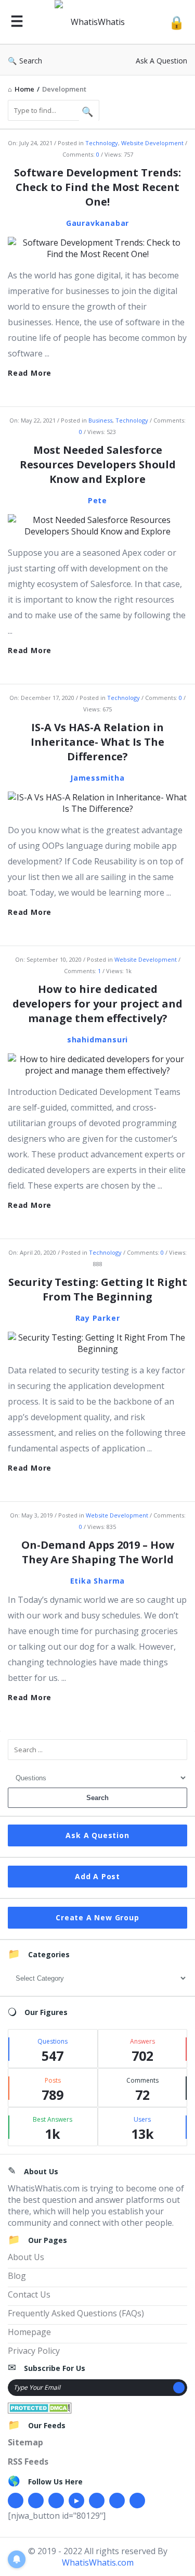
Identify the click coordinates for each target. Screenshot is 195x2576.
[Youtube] (76, 2501)
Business (100, 420)
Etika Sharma (98, 1581)
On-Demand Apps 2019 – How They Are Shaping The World (98, 1552)
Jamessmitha (97, 778)
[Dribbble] (56, 2501)
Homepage (29, 2332)
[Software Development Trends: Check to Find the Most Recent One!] (97, 247)
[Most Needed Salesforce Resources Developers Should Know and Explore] (97, 525)
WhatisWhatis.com (98, 2562)
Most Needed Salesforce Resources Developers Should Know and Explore (98, 464)
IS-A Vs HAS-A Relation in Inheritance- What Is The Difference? (97, 742)
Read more (30, 373)
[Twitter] (36, 2501)
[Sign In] (177, 22)
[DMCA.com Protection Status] (40, 2407)
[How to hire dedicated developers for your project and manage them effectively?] (97, 1064)
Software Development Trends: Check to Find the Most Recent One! (97, 187)
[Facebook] (16, 2501)
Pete (97, 500)
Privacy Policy (34, 2351)
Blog (17, 2276)
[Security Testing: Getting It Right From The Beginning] (97, 1342)
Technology (102, 143)
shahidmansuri (97, 1040)
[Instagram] (97, 2501)
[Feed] (137, 2501)
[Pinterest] (117, 2501)
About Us (26, 2257)
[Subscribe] (179, 2388)
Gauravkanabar (97, 223)
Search (31, 61)
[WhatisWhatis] (96, 22)
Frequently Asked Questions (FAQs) (76, 2313)
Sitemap (25, 2442)
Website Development (152, 143)
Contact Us (29, 2294)
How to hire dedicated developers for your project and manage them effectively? (97, 1004)
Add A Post (97, 1876)
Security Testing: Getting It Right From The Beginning (98, 1289)
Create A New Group (97, 1917)
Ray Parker (98, 1318)
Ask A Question (161, 61)
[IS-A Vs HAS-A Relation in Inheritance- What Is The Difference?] (97, 802)
